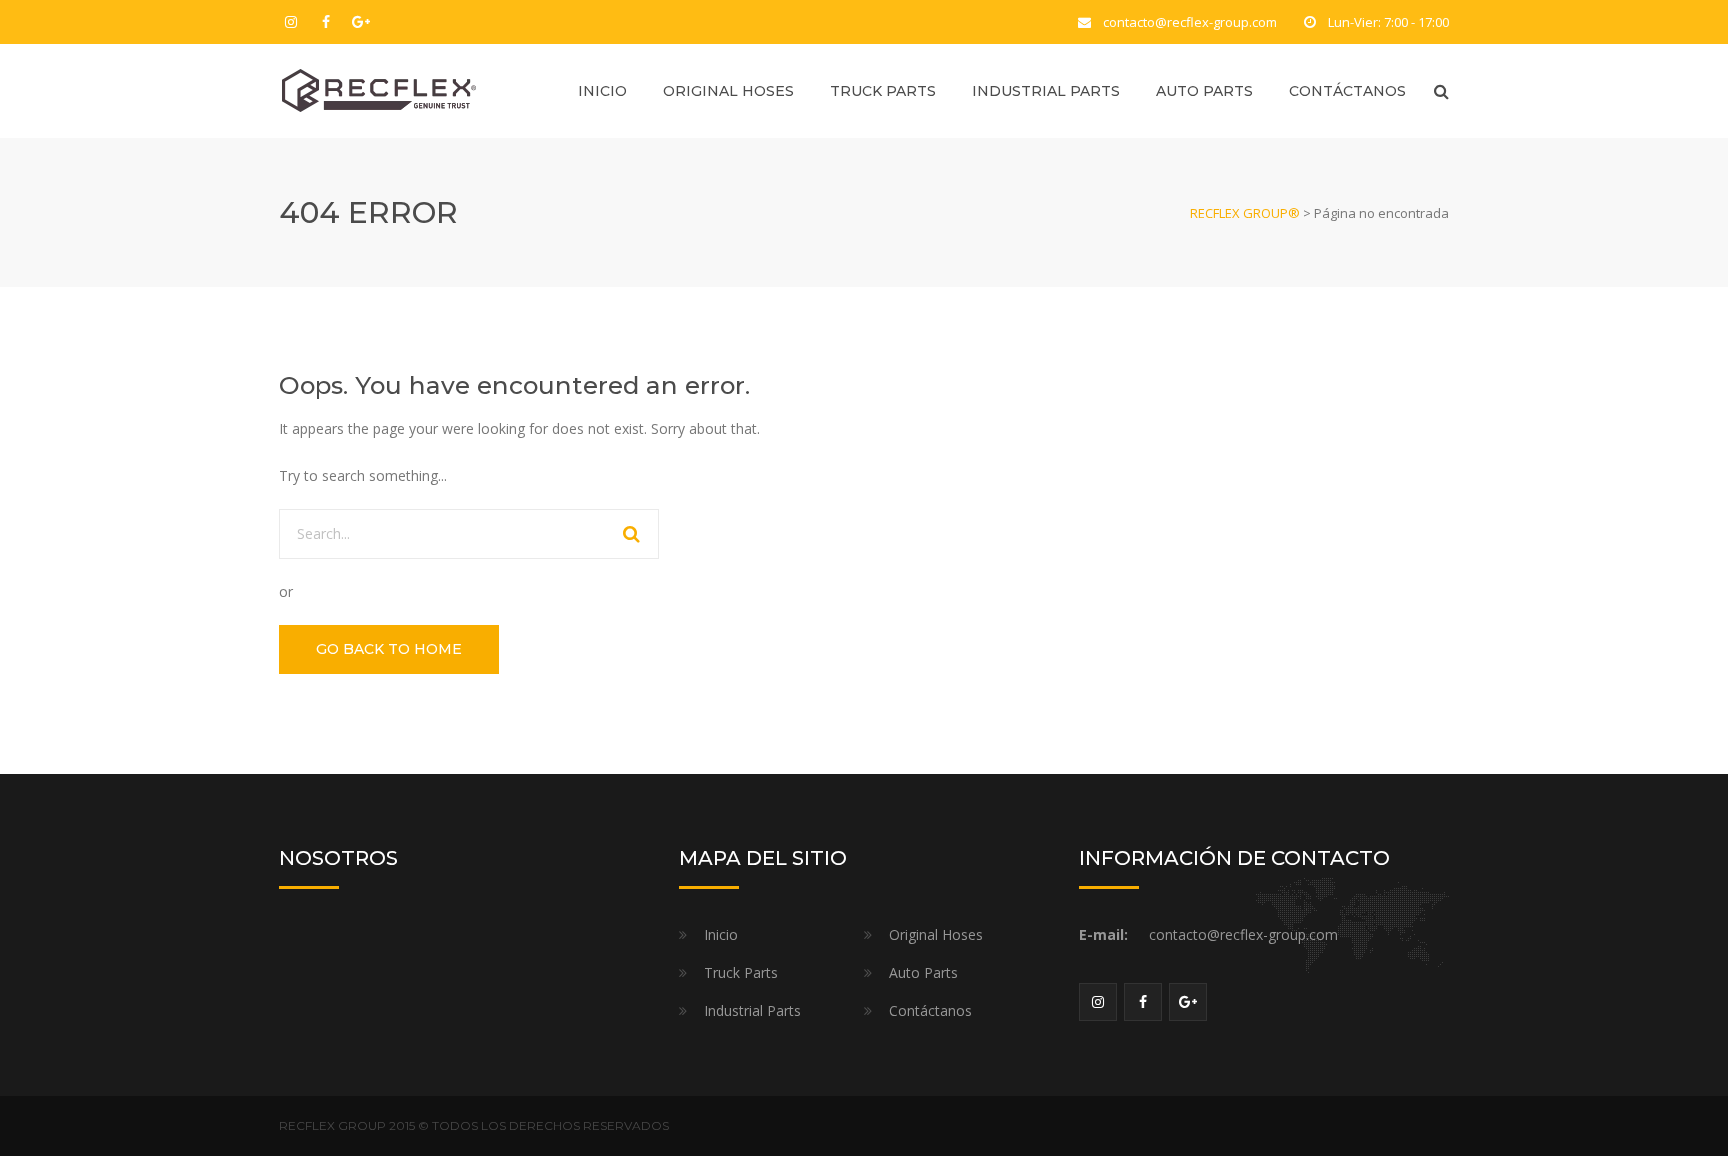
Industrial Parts (1046, 91)
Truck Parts (883, 91)
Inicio (602, 91)
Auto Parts (1204, 91)
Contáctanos (1347, 91)
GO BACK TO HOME (389, 649)
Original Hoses (728, 91)
